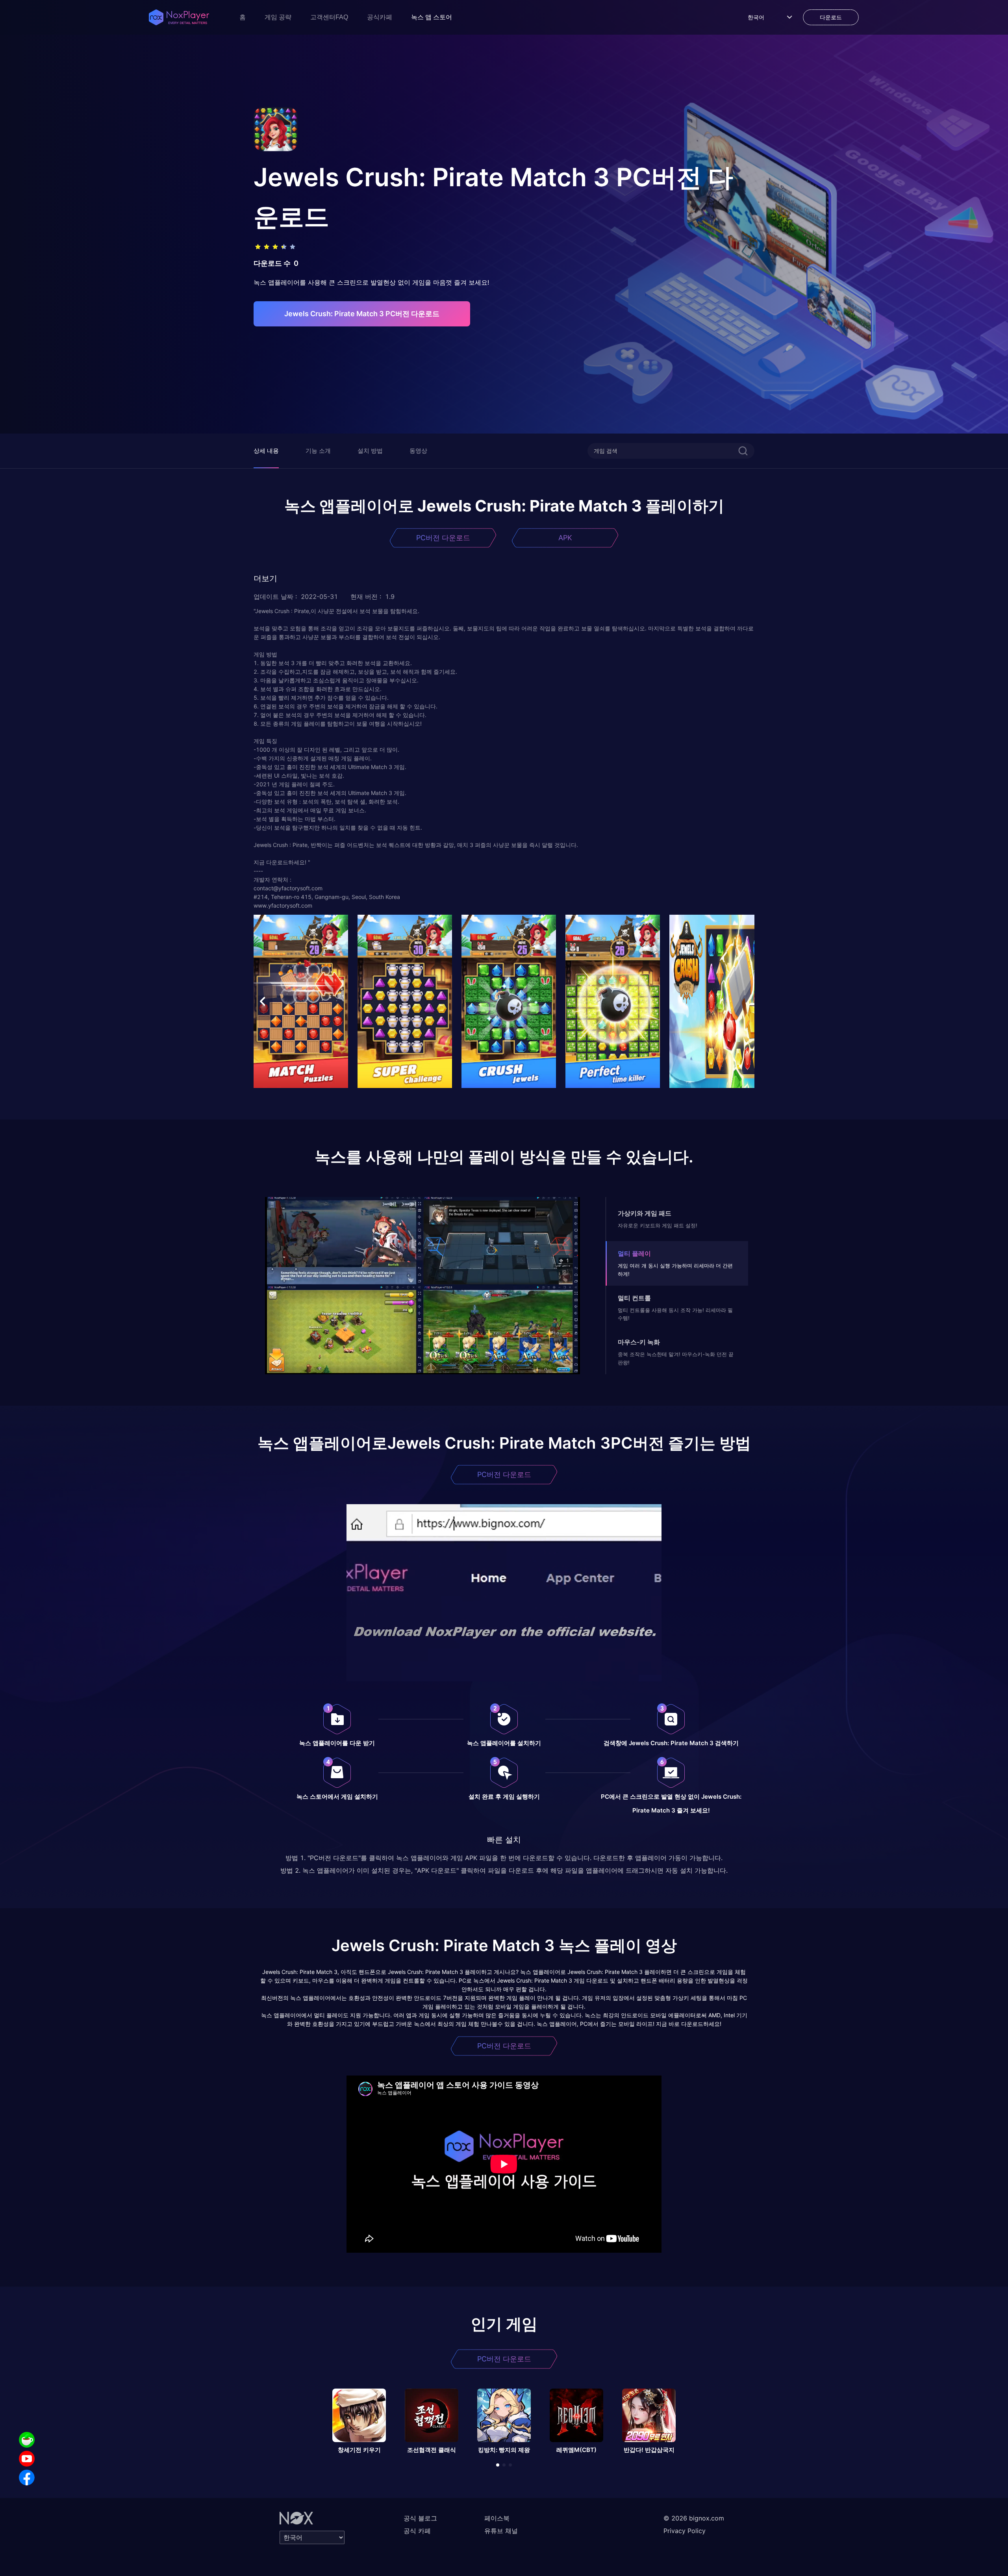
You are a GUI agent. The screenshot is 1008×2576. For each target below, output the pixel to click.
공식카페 (380, 17)
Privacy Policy (685, 2531)
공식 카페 (417, 2531)
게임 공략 (278, 17)
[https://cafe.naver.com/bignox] (27, 2440)
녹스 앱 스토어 (432, 17)
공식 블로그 (420, 2518)
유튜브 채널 (501, 2531)
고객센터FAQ (329, 17)
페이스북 (497, 2518)
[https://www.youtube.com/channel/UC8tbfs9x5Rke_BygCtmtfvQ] (27, 2459)
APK (565, 538)
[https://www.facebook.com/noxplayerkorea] (27, 2478)
